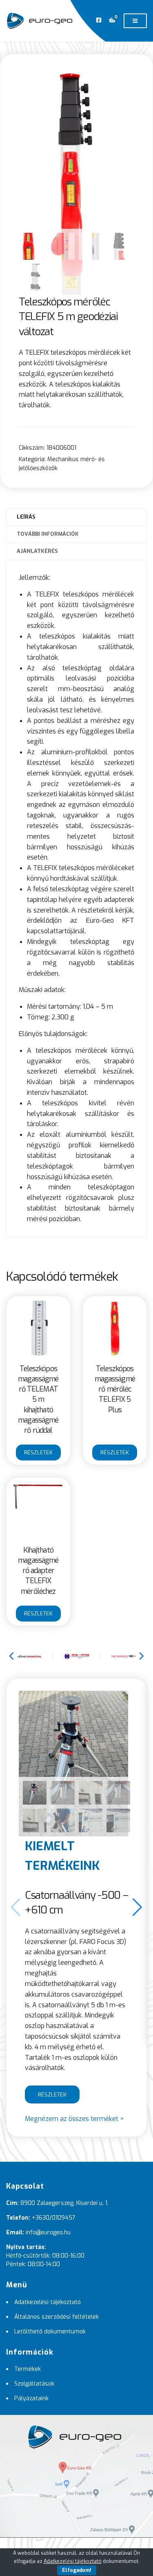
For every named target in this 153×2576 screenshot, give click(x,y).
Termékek (28, 2369)
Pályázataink (31, 2398)
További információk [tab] (48, 534)
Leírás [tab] (26, 517)
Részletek (38, 1453)
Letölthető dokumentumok (50, 2332)
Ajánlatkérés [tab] (37, 551)
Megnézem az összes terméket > (74, 2119)
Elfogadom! (77, 2570)
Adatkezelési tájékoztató (48, 2302)
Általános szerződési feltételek (57, 2317)
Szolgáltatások (34, 2384)
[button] (137, 1907)
